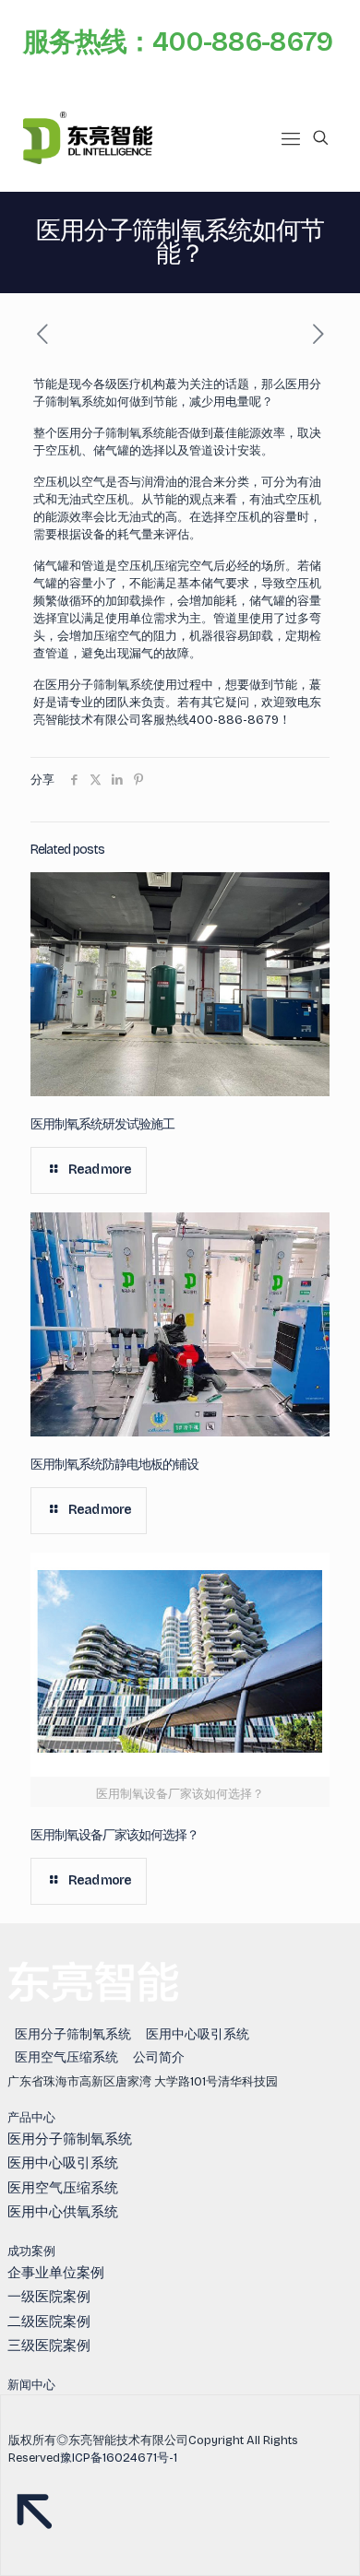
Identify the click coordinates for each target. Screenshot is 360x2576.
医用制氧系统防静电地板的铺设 (114, 1465)
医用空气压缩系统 (66, 2057)
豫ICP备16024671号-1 (119, 2458)
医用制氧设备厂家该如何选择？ (114, 1835)
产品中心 (31, 2118)
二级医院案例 (49, 2322)
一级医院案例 (49, 2297)
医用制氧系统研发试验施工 (102, 1124)
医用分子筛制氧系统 (73, 2034)
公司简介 (159, 2057)
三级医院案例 (49, 2346)
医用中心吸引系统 (198, 2034)
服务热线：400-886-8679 (178, 42)
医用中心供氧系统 (63, 2212)
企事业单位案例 (56, 2273)
